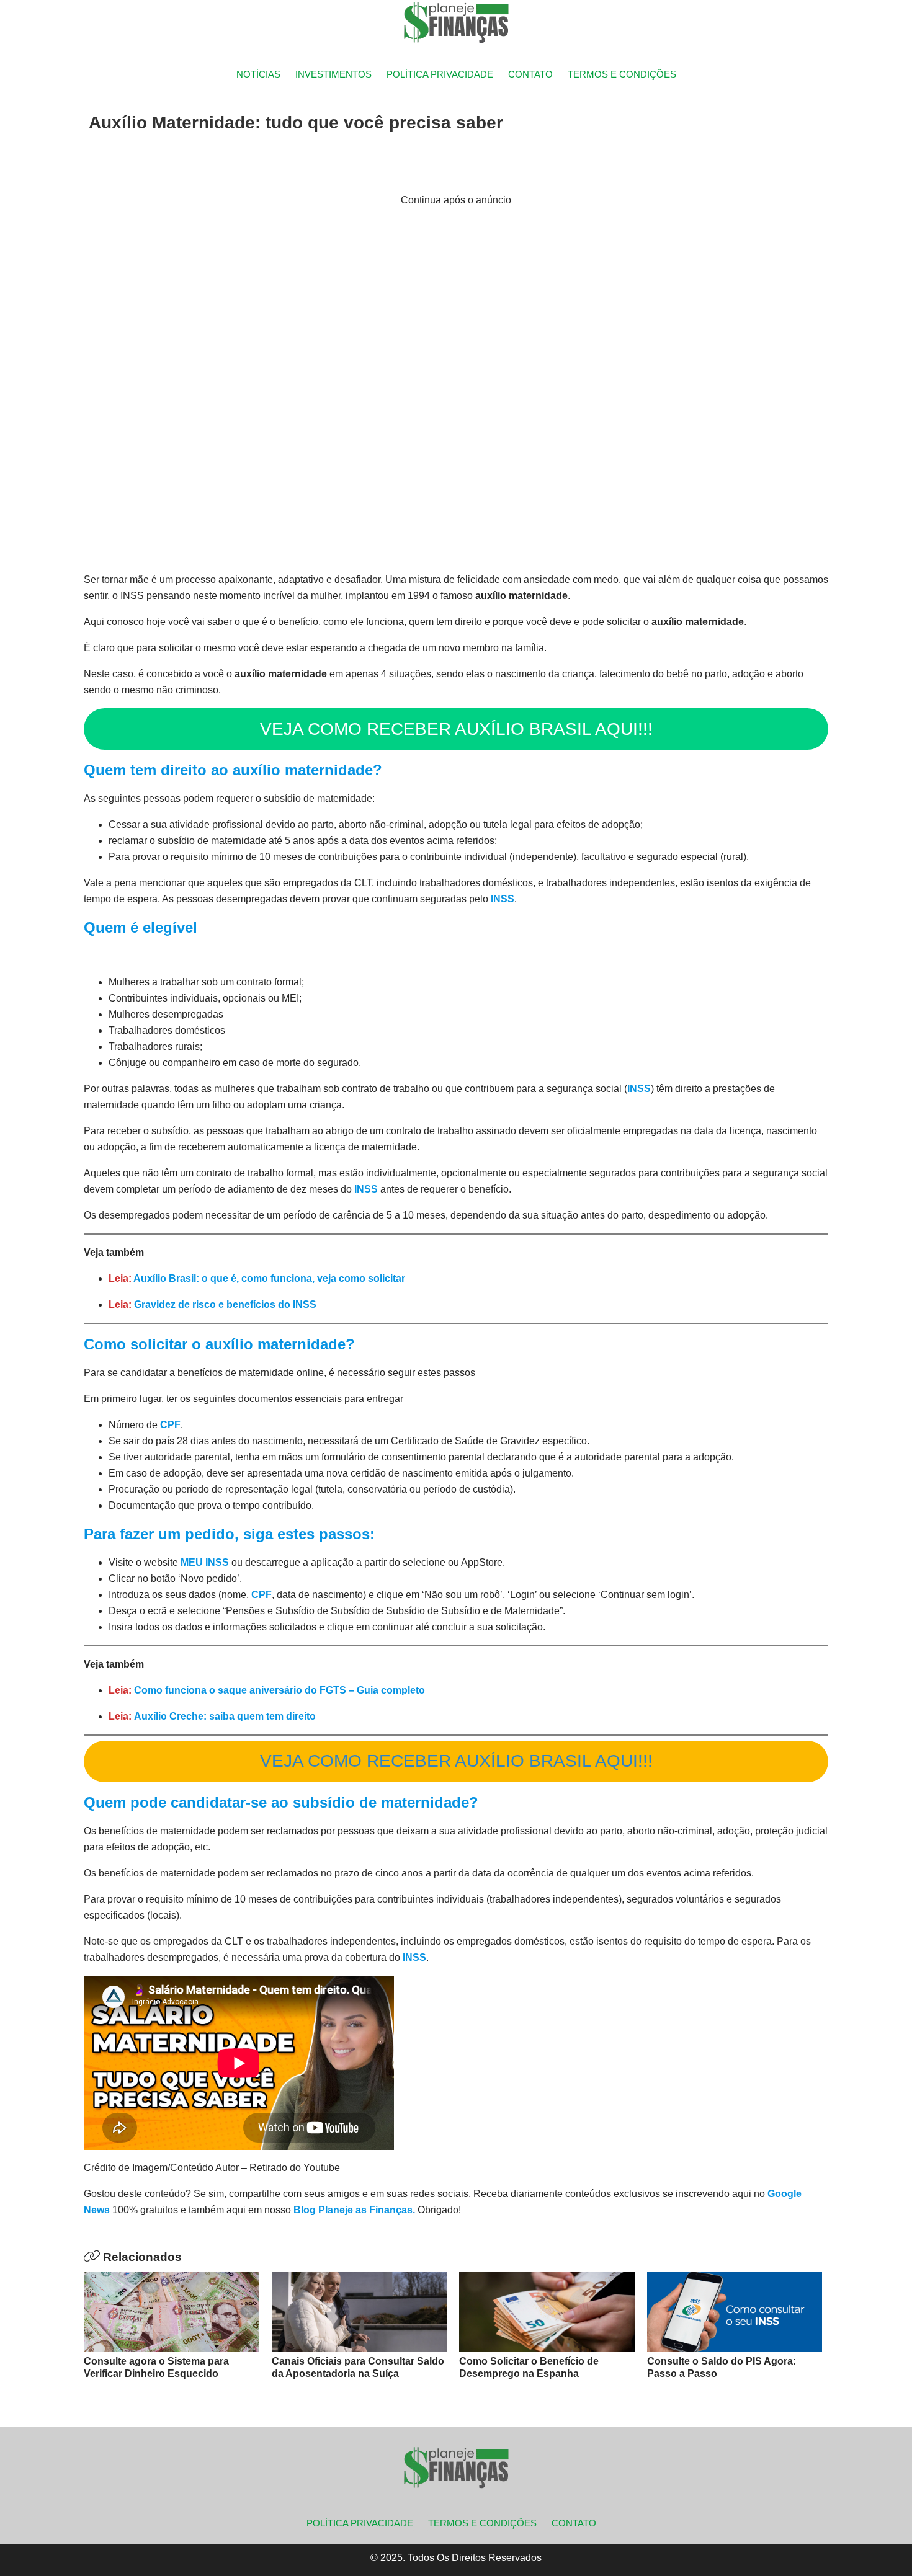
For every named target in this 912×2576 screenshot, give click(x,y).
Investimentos (333, 74)
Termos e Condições (622, 74)
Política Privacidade (440, 74)
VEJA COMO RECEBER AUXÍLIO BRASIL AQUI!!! (456, 729)
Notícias (258, 74)
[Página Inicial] (456, 22)
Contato (530, 74)
